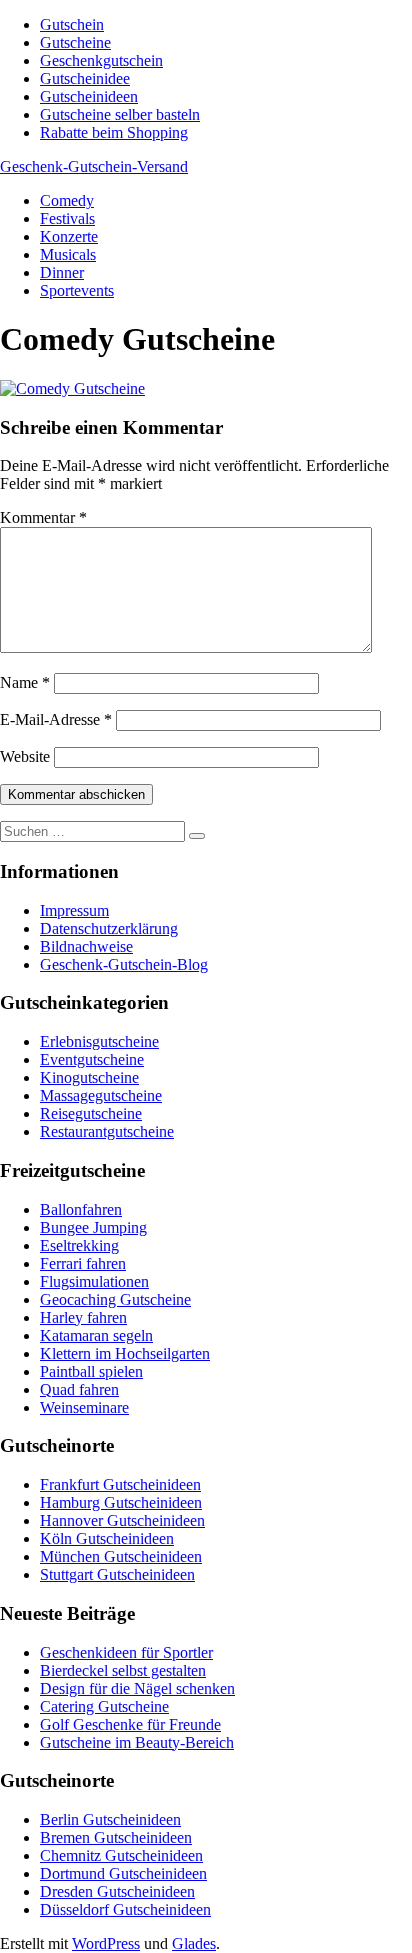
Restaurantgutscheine (107, 1131)
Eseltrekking (79, 1245)
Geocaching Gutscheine (115, 1299)
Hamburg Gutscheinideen (121, 1502)
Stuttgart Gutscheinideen (117, 1574)
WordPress (106, 1943)
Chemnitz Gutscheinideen (121, 1855)
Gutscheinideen (89, 96)
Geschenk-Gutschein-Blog (124, 964)
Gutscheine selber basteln (120, 114)
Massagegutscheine (101, 1095)
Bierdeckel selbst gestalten (123, 1670)
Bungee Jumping (93, 1227)
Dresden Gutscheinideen (117, 1891)
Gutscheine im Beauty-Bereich (137, 1742)
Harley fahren (83, 1317)
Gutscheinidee (85, 78)
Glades (194, 1943)
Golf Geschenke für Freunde (130, 1724)
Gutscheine (75, 42)
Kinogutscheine (89, 1077)
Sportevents (77, 290)
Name (25, 682)
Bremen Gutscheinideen (116, 1837)
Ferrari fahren (83, 1263)
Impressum (74, 910)
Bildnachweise (86, 946)
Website (25, 756)
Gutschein (72, 24)
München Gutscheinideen (121, 1556)
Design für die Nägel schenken (137, 1688)
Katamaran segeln (96, 1335)
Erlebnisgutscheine (99, 1041)
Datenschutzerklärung (109, 928)
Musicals (68, 254)
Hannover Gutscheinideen (122, 1520)
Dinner (62, 272)
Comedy (67, 200)
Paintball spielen (91, 1371)
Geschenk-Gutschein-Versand (94, 166)
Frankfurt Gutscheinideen (120, 1484)
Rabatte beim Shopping (114, 132)
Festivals (67, 218)
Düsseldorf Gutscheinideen (125, 1909)
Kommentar (43, 517)
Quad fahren (79, 1389)
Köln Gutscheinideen (107, 1538)
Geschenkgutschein (101, 60)
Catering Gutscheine (104, 1706)
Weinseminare (84, 1407)
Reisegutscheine (91, 1113)
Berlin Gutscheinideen (110, 1819)
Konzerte (69, 236)
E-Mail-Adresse (56, 719)
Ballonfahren (81, 1209)
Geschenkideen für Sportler (126, 1652)
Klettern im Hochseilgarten (125, 1353)
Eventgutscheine (92, 1059)
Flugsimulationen (94, 1281)
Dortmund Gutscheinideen (123, 1873)
